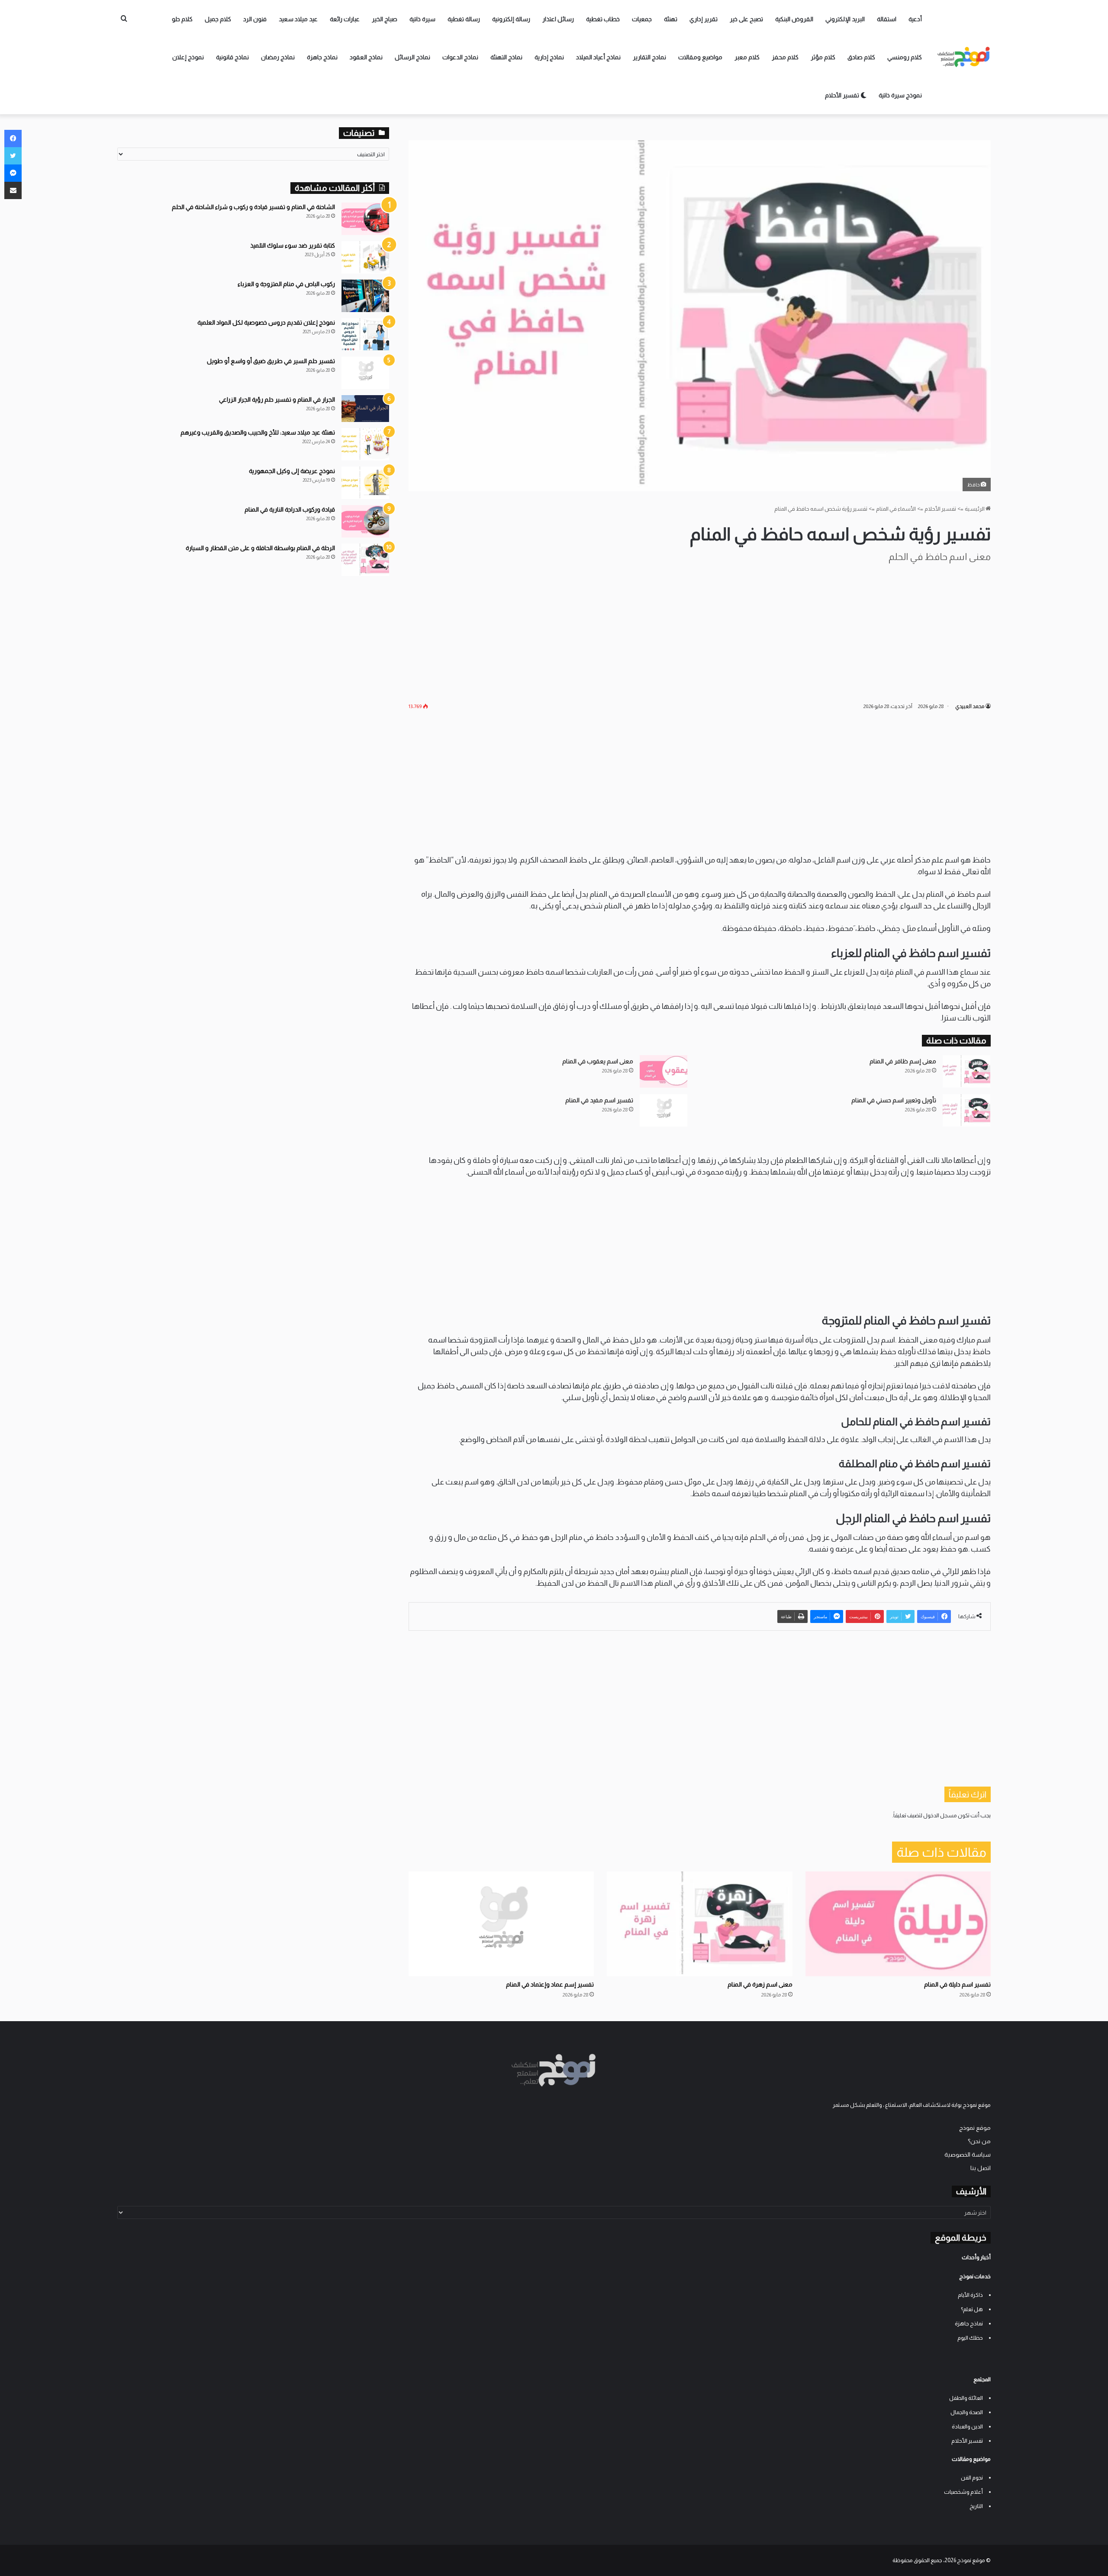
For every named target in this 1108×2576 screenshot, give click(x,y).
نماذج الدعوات (460, 57)
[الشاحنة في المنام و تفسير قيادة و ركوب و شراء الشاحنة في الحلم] (365, 219)
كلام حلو (182, 19)
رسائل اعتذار (558, 19)
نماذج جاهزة (322, 57)
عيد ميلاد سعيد (298, 19)
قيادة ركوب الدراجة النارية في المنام (290, 509)
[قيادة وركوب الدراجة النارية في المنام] (365, 521)
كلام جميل (218, 19)
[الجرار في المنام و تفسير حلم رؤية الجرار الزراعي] (365, 409)
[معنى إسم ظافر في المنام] (966, 1071)
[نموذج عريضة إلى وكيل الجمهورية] (365, 483)
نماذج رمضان (278, 57)
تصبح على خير (746, 19)
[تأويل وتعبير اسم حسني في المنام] (966, 1110)
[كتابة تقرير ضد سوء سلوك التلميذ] (365, 257)
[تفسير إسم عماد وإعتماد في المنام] (501, 1924)
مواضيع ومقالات (700, 57)
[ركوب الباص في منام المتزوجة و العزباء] (365, 296)
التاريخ (976, 2506)
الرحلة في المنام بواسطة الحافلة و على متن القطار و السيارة (260, 548)
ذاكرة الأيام (970, 2295)
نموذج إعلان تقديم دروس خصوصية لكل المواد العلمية (266, 322)
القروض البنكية (794, 19)
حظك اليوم (970, 2338)
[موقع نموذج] (964, 57)
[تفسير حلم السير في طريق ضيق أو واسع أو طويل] (365, 373)
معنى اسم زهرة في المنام (760, 1984)
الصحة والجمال (967, 2412)
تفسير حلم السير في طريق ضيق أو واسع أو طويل (271, 361)
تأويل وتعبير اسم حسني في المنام (894, 1100)
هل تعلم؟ (972, 2309)
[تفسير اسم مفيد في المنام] (664, 1110)
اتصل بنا (981, 2168)
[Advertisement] (699, 632)
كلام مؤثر (823, 57)
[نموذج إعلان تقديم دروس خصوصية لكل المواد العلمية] (365, 334)
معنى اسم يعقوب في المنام (598, 1061)
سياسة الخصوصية (968, 2155)
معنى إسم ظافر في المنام (903, 1061)
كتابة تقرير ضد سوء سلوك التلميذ (293, 245)
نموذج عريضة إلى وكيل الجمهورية (292, 471)
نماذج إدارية (549, 57)
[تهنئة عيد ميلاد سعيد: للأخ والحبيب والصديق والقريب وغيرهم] (365, 444)
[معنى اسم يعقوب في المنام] (664, 1071)
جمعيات (642, 19)
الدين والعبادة (967, 2426)
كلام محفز (785, 57)
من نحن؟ (979, 2141)
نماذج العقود (366, 57)
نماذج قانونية (232, 57)
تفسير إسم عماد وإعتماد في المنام (550, 1984)
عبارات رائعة (345, 19)
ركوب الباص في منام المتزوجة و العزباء (286, 284)
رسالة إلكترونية (511, 19)
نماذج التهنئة (506, 57)
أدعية (915, 19)
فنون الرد (255, 19)
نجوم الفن (972, 2478)
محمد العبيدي (970, 706)
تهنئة (671, 19)
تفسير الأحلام (843, 95)
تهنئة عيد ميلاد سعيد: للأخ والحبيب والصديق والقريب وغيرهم (258, 432)
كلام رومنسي (905, 57)
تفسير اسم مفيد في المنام (599, 1100)
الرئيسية (975, 509)
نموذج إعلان (188, 57)
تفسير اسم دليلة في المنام (957, 1984)
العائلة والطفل (966, 2398)
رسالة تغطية (464, 19)
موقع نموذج (975, 2128)
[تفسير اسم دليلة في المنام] (898, 1924)
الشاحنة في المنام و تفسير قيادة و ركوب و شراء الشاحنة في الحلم (253, 207)
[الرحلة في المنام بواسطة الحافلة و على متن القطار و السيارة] (365, 560)
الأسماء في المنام (896, 509)
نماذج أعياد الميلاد (598, 57)
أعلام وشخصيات (963, 2492)
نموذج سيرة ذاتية (900, 95)
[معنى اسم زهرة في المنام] (699, 1924)
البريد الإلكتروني (845, 19)
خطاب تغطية (603, 19)
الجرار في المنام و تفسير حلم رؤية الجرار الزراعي (277, 399)
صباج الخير (385, 19)
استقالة (887, 19)
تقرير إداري (704, 19)
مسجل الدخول (940, 1815)
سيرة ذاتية (422, 19)
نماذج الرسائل (412, 57)
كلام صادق (861, 57)
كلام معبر (747, 57)
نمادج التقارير (649, 57)
